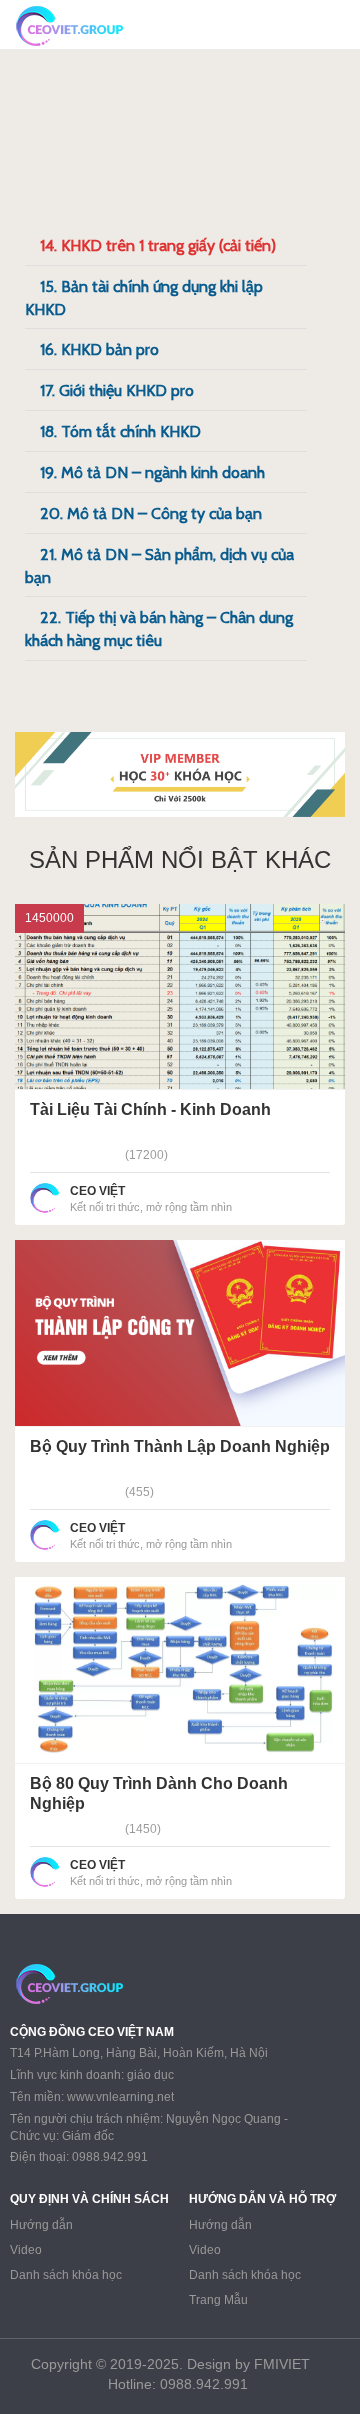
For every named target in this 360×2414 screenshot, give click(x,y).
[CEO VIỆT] (45, 1198)
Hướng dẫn (41, 2225)
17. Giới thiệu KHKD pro (117, 390)
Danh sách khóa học (66, 2275)
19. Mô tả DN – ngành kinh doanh (152, 472)
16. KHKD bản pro (99, 349)
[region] (180, 774)
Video (26, 2250)
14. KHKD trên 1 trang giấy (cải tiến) (158, 245)
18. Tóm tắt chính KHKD (120, 431)
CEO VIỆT (97, 1191)
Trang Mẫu (218, 2300)
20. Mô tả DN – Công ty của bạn (151, 513)
